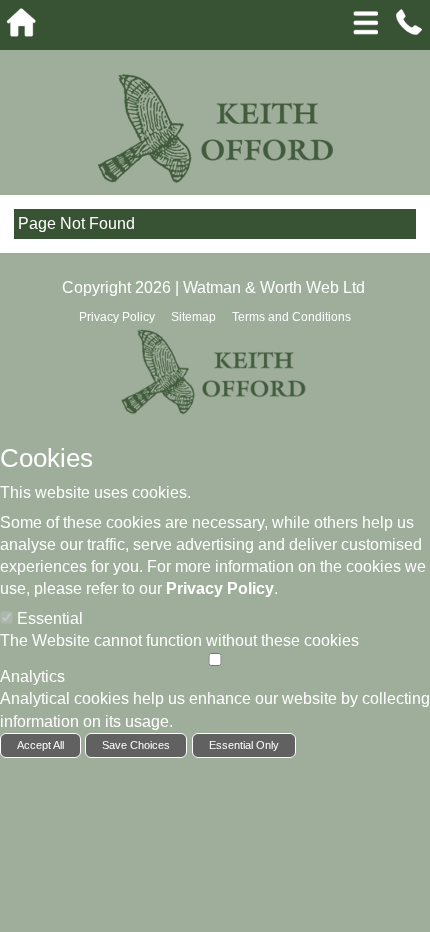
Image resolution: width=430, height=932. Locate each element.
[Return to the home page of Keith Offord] (215, 127)
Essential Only (244, 745)
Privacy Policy (220, 588)
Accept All (40, 745)
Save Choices (136, 745)
